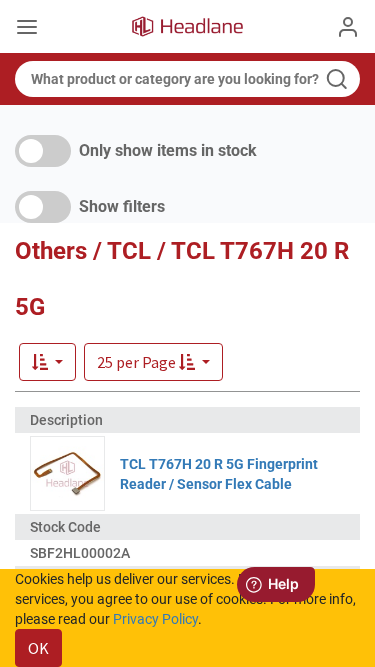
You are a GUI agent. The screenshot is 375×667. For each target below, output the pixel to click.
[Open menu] (27, 29)
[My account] (348, 27)
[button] (153, 362)
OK (38, 648)
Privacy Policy (155, 619)
